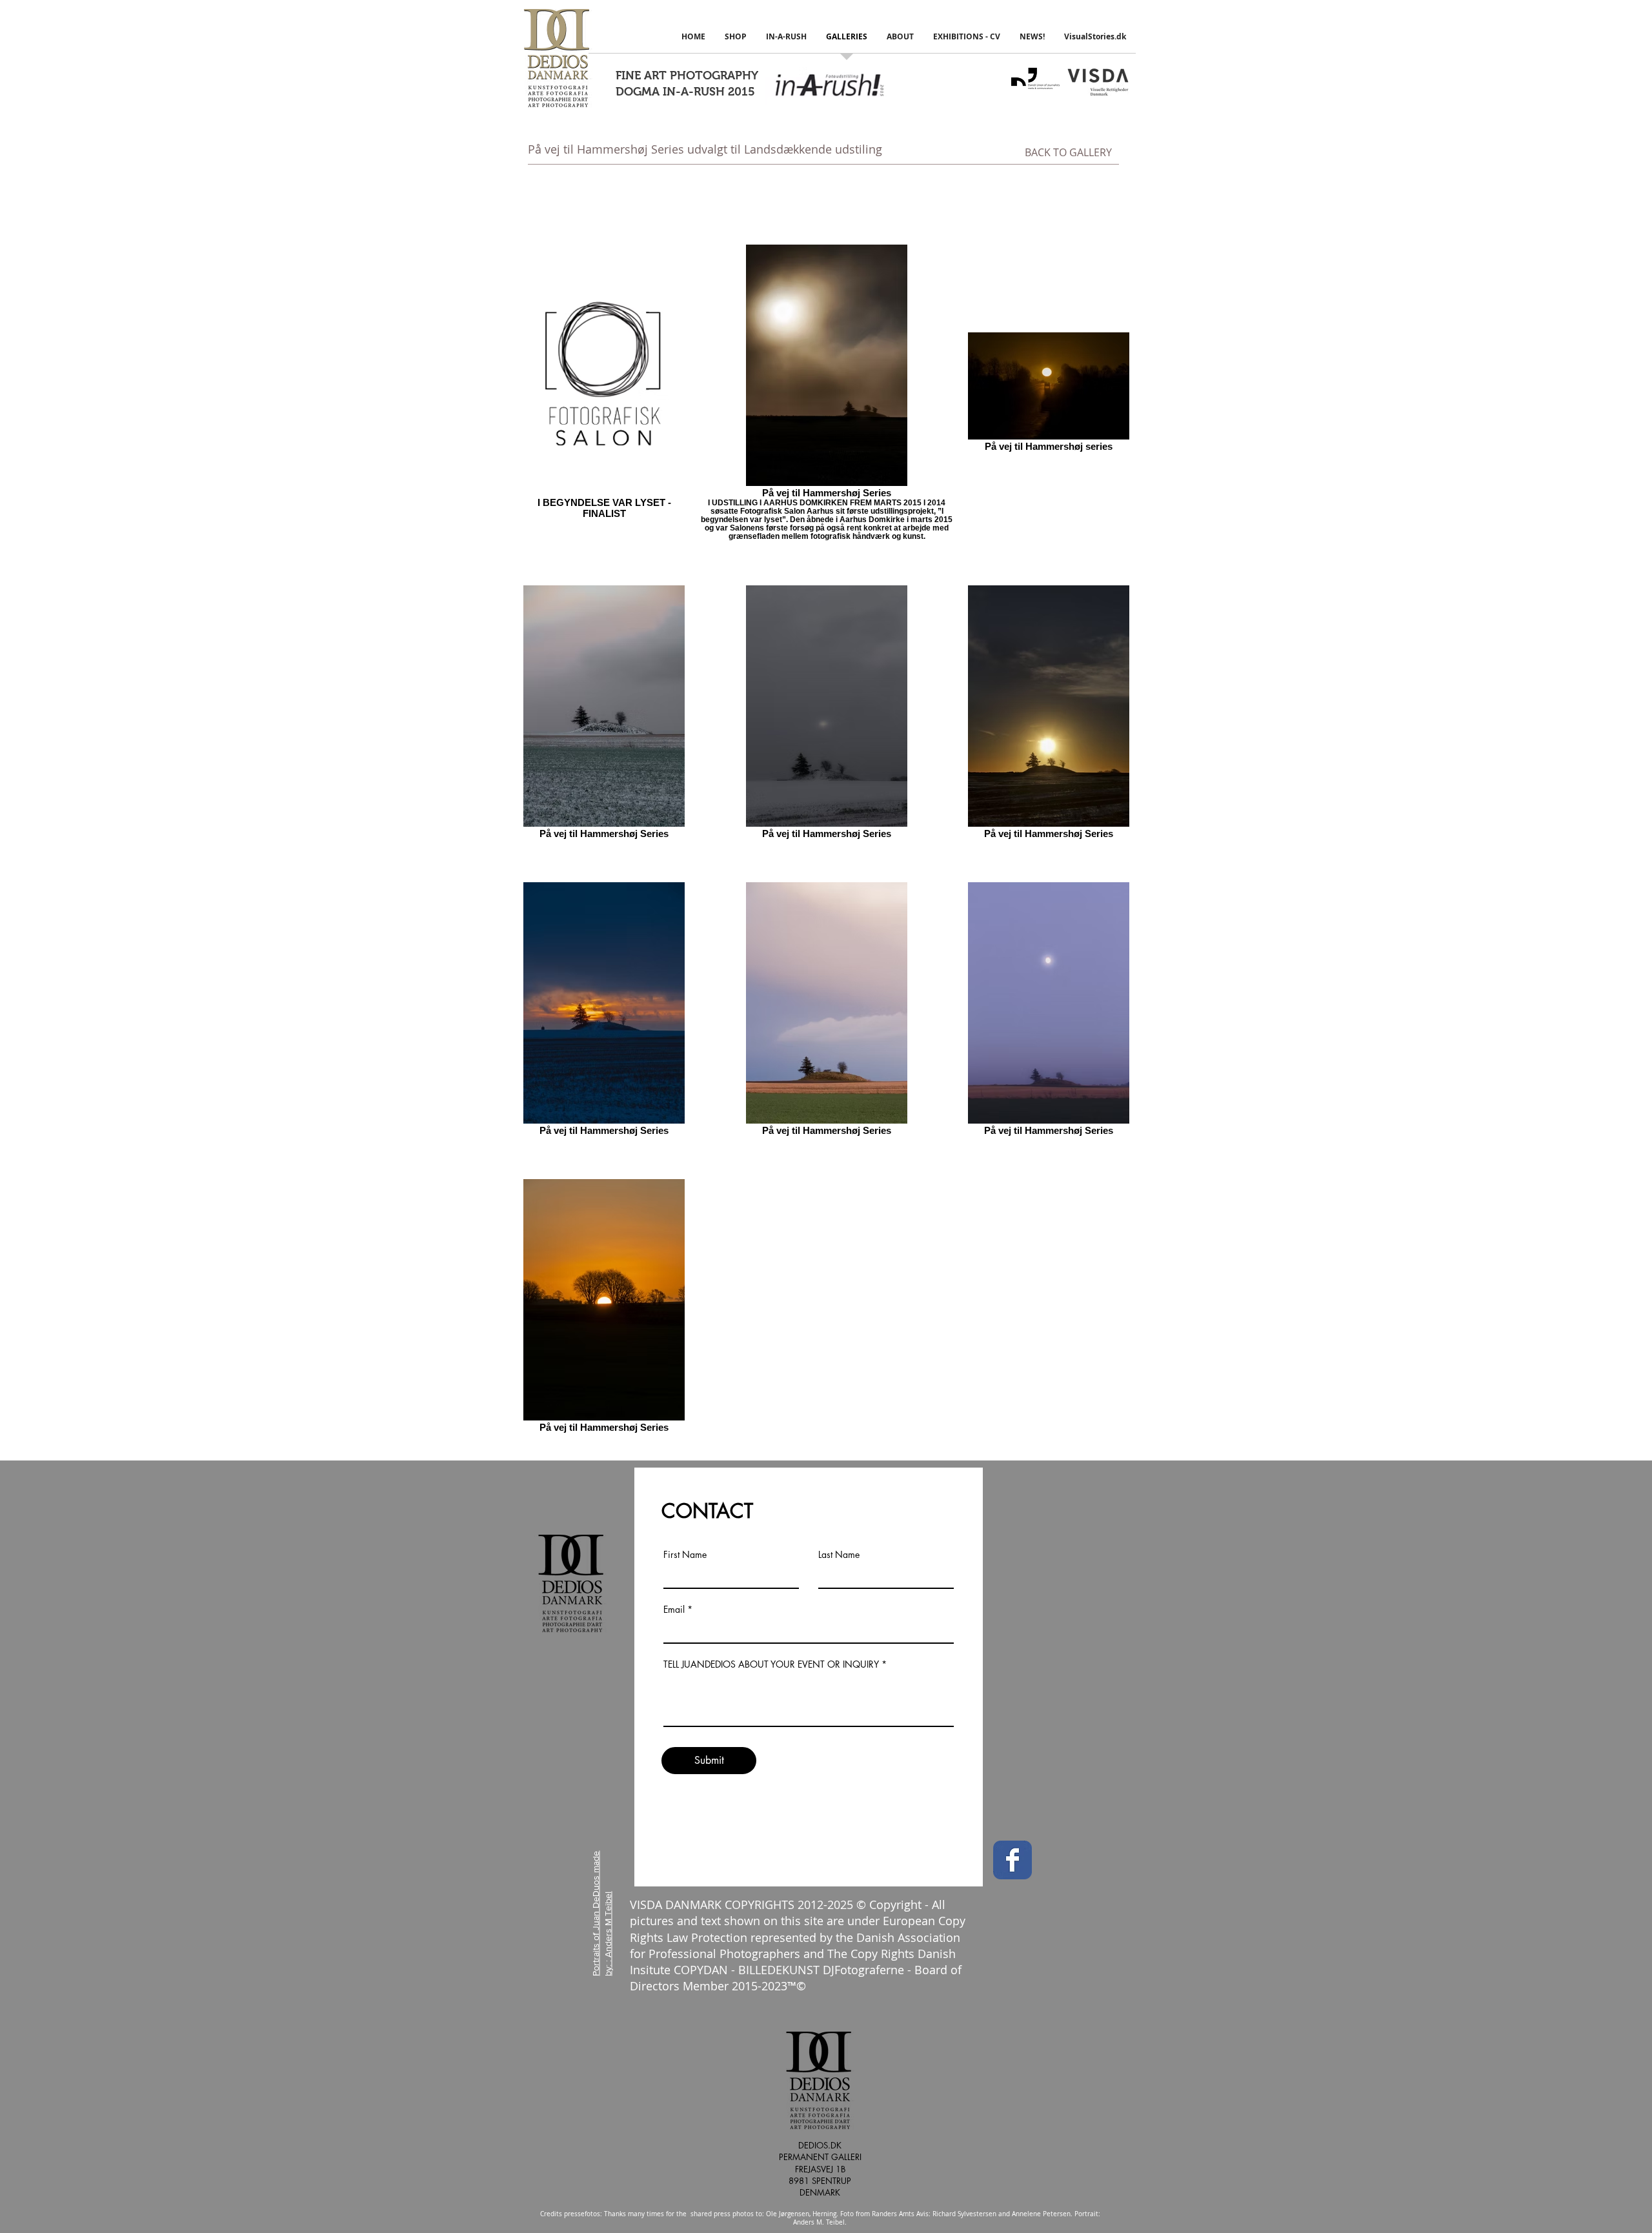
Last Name (839, 1555)
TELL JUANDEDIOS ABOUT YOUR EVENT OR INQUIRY (771, 1664)
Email (674, 1610)
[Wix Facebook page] (1012, 1860)
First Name (685, 1555)
